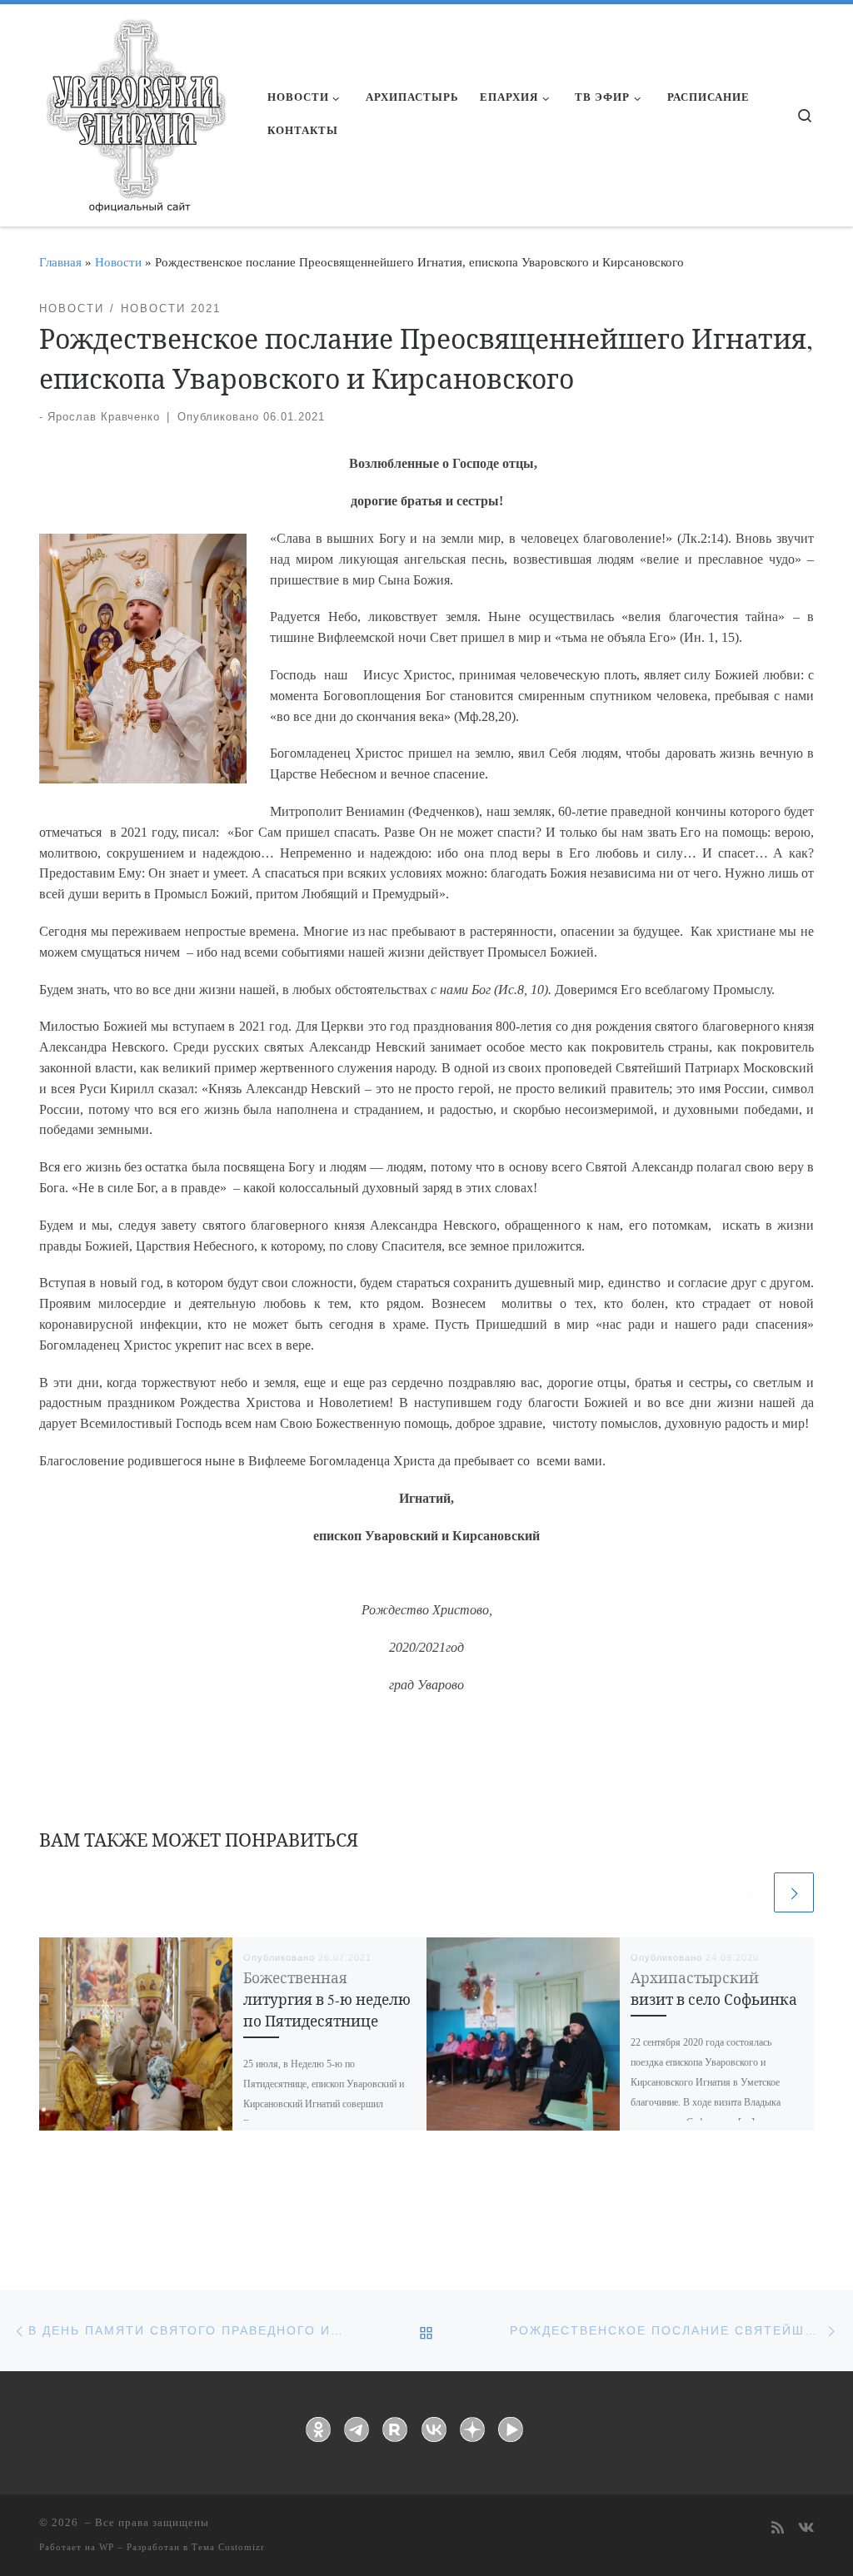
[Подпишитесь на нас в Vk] (806, 2529)
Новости (118, 262)
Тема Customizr (228, 2547)
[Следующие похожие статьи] (794, 1892)
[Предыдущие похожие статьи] (751, 1892)
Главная (60, 262)
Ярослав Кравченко (104, 417)
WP (107, 2547)
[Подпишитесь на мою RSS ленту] (778, 2529)
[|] (135, 110)
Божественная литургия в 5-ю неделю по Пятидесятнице (327, 1999)
